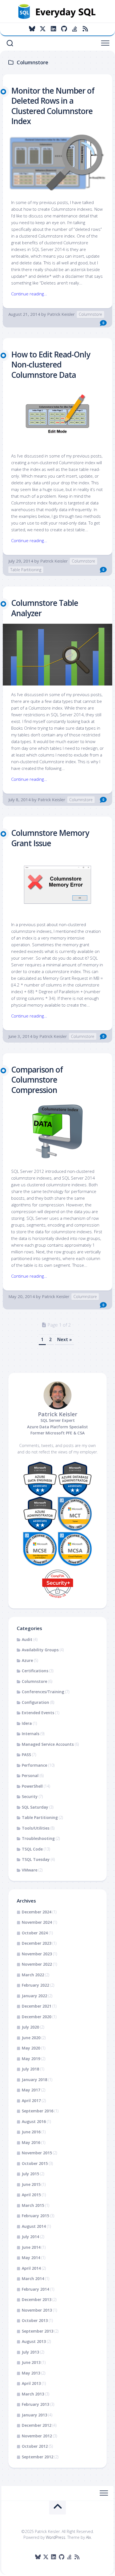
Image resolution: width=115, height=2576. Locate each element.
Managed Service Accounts (48, 1744)
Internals (31, 1734)
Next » (64, 1339)
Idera (27, 1723)
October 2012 (35, 2446)
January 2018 (34, 2080)
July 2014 (30, 2237)
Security (30, 1796)
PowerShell (32, 1786)
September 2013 (38, 2331)
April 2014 (31, 2268)
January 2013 (34, 2415)
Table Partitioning (26, 570)
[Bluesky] (32, 29)
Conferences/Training (43, 1692)
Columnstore (90, 314)
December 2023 (37, 1943)
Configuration (35, 1702)
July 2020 (30, 2027)
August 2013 (34, 2341)
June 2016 (31, 2132)
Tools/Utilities (36, 1828)
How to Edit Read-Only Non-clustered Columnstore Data (51, 365)
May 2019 (31, 2059)
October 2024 (35, 1933)
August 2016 (34, 2121)
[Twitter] (43, 29)
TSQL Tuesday (36, 1859)
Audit (27, 1639)
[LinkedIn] (53, 29)
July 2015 (30, 2174)
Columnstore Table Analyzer (45, 608)
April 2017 (31, 2101)
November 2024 (37, 1922)
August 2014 (34, 2226)
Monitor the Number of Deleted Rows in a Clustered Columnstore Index (53, 106)
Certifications (35, 1671)
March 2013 (33, 2394)
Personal (30, 1776)
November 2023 (37, 1954)
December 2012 (37, 2425)
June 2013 (31, 2362)
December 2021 (37, 2006)
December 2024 (37, 1912)
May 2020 (31, 2048)
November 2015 (37, 2153)
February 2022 (35, 1985)
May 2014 (31, 2258)
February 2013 (35, 2404)
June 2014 (31, 2247)
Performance (34, 1765)
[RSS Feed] (85, 29)
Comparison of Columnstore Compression (37, 1080)
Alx (88, 2537)
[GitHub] (64, 29)
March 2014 (33, 2279)
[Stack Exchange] (75, 29)
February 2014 (35, 2289)
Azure (27, 1660)
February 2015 (35, 2216)
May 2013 (31, 2373)
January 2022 (34, 1996)
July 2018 (30, 2069)
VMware (30, 1870)
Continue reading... (29, 294)
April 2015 (31, 2195)
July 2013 (30, 2352)
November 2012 (37, 2436)
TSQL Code (32, 1849)
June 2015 (31, 2184)
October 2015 (35, 2163)
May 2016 (31, 2142)
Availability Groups (40, 1650)
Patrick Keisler (61, 314)
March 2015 (33, 2205)
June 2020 (31, 2038)
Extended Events (38, 1713)
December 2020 (37, 2017)
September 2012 (38, 2457)
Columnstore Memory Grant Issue (50, 838)
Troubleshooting (38, 1838)
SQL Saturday (35, 1807)
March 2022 (33, 1975)
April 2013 (31, 2383)
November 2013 (37, 2310)
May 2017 (31, 2090)
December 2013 (37, 2299)
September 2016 (38, 2111)
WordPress (56, 2537)
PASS (26, 1755)
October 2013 (35, 2320)
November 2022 (37, 1964)
